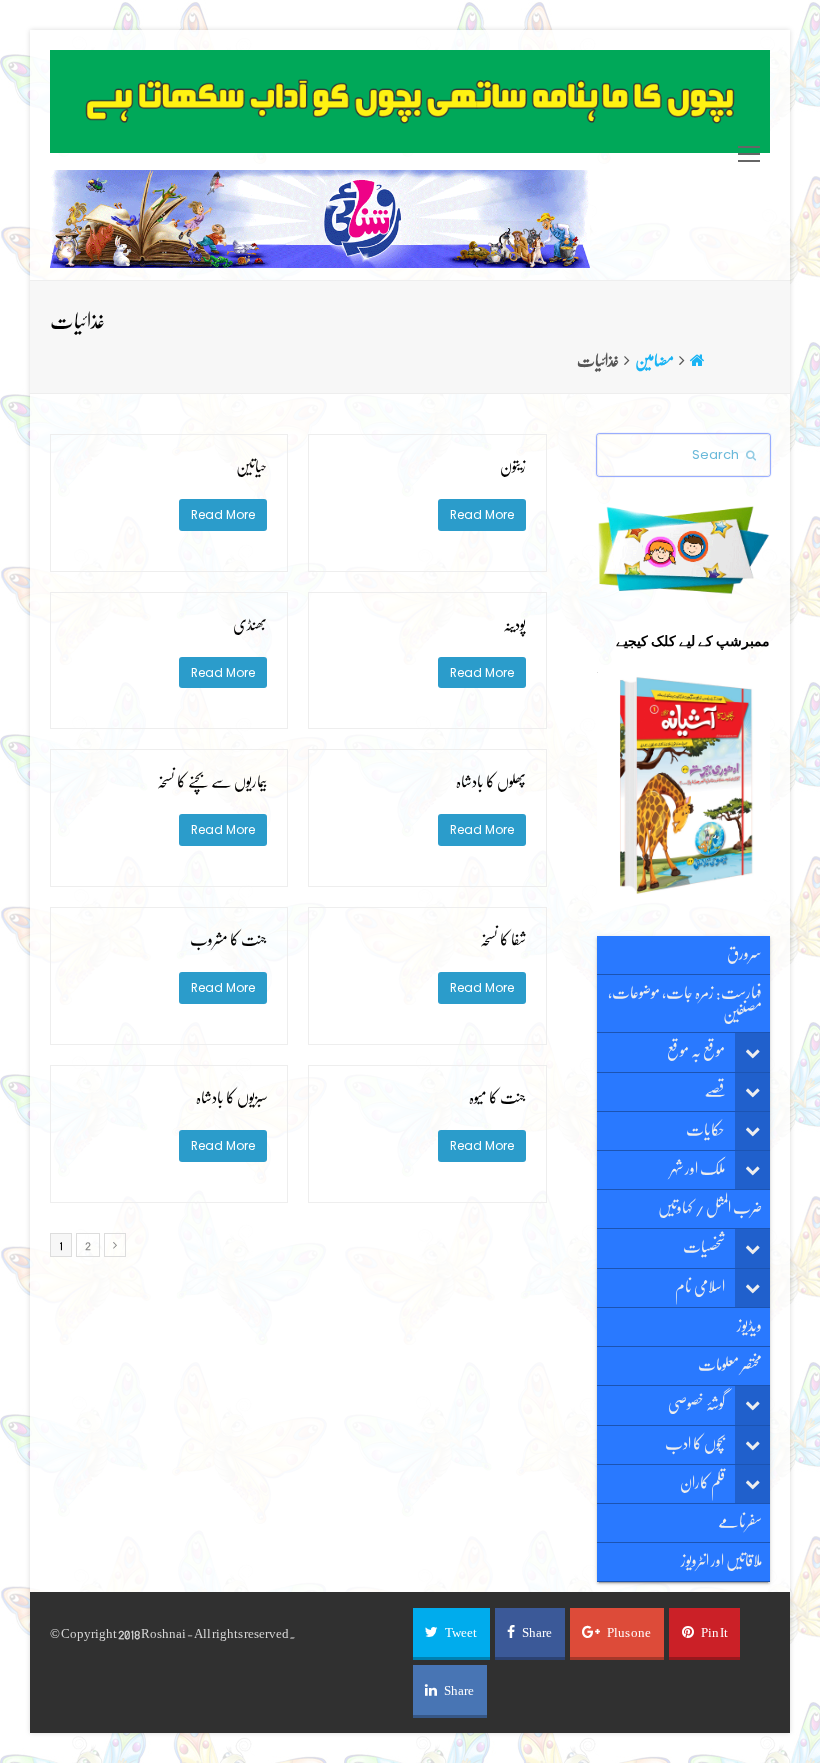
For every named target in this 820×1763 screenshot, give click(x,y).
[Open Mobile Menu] (749, 155)
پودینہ (514, 625)
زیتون (513, 467)
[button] (451, 1634)
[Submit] (751, 455)
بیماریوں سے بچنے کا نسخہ (212, 782)
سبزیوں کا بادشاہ (231, 1098)
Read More (482, 514)
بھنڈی (250, 625)
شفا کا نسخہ (503, 940)
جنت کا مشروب (228, 940)
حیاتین (251, 467)
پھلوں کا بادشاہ (491, 782)
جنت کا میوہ (497, 1098)
